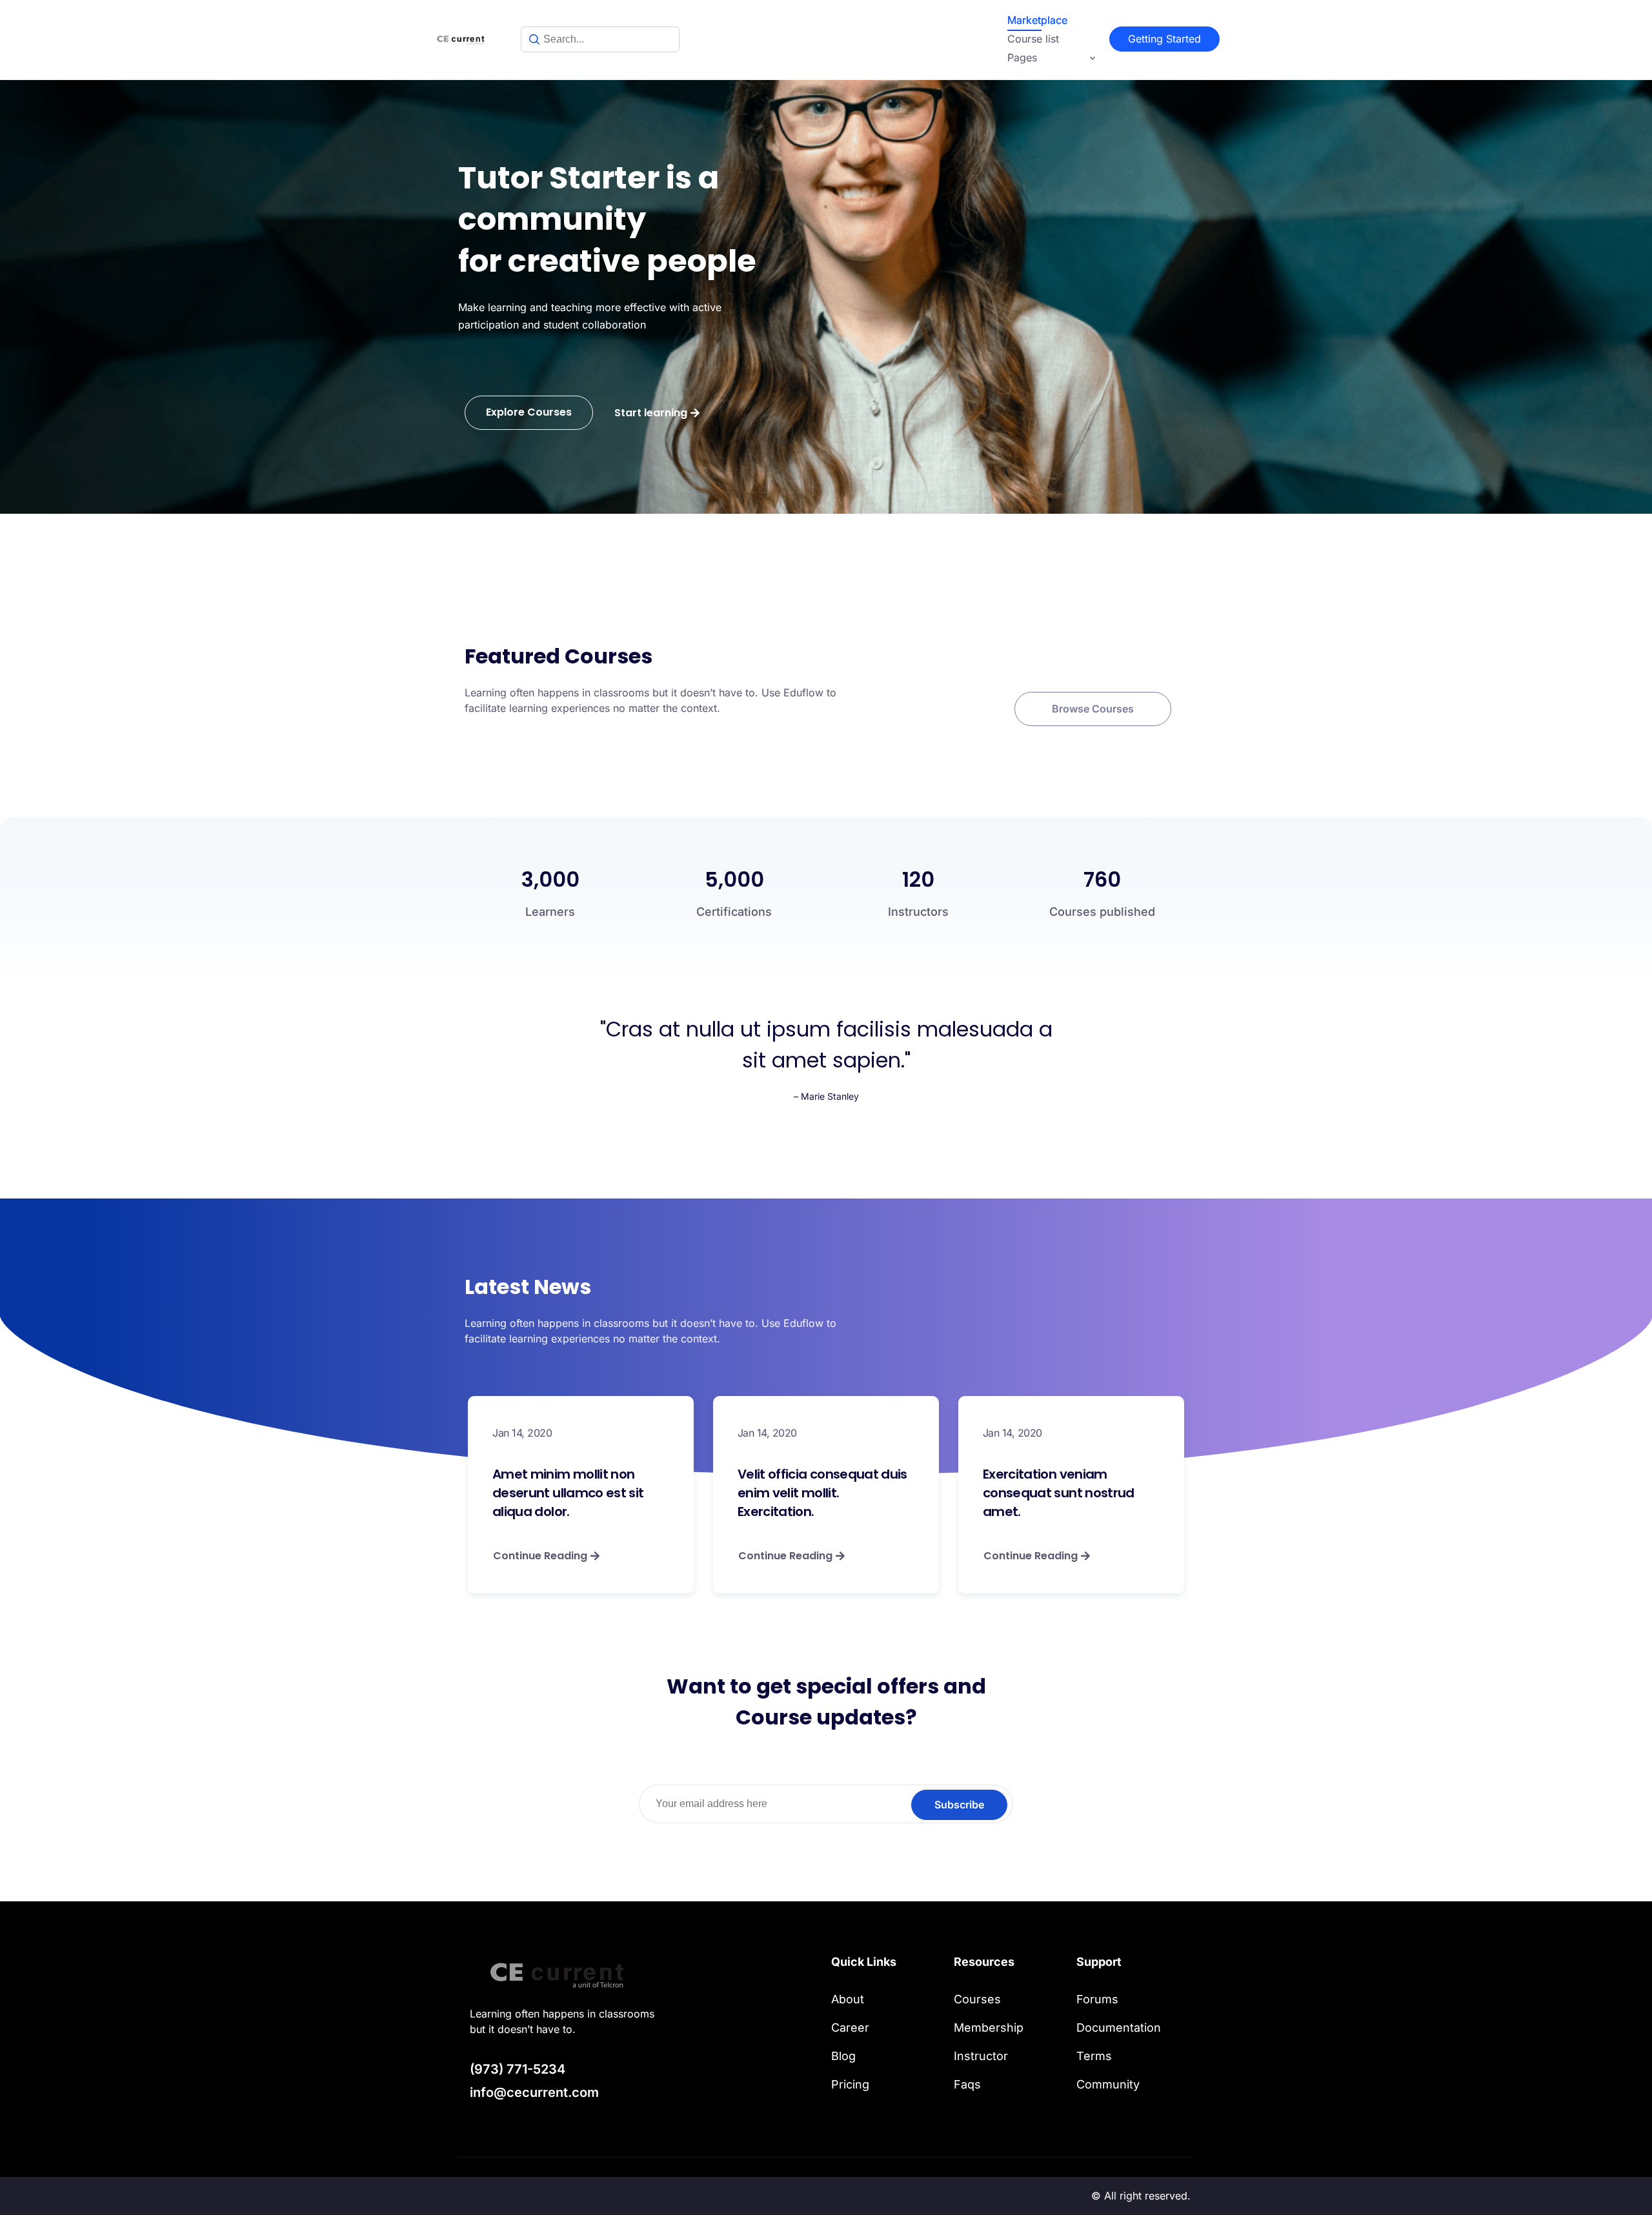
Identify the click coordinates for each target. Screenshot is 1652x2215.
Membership (989, 2028)
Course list (1033, 39)
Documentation (1119, 2028)
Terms (1094, 2056)
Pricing (850, 2084)
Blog (843, 2056)
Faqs (967, 2084)
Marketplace (1037, 20)
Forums (1097, 1999)
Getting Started (1164, 39)
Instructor (981, 2056)
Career (850, 2028)
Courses (977, 1999)
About (848, 1999)
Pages (1022, 57)
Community (1108, 2084)
